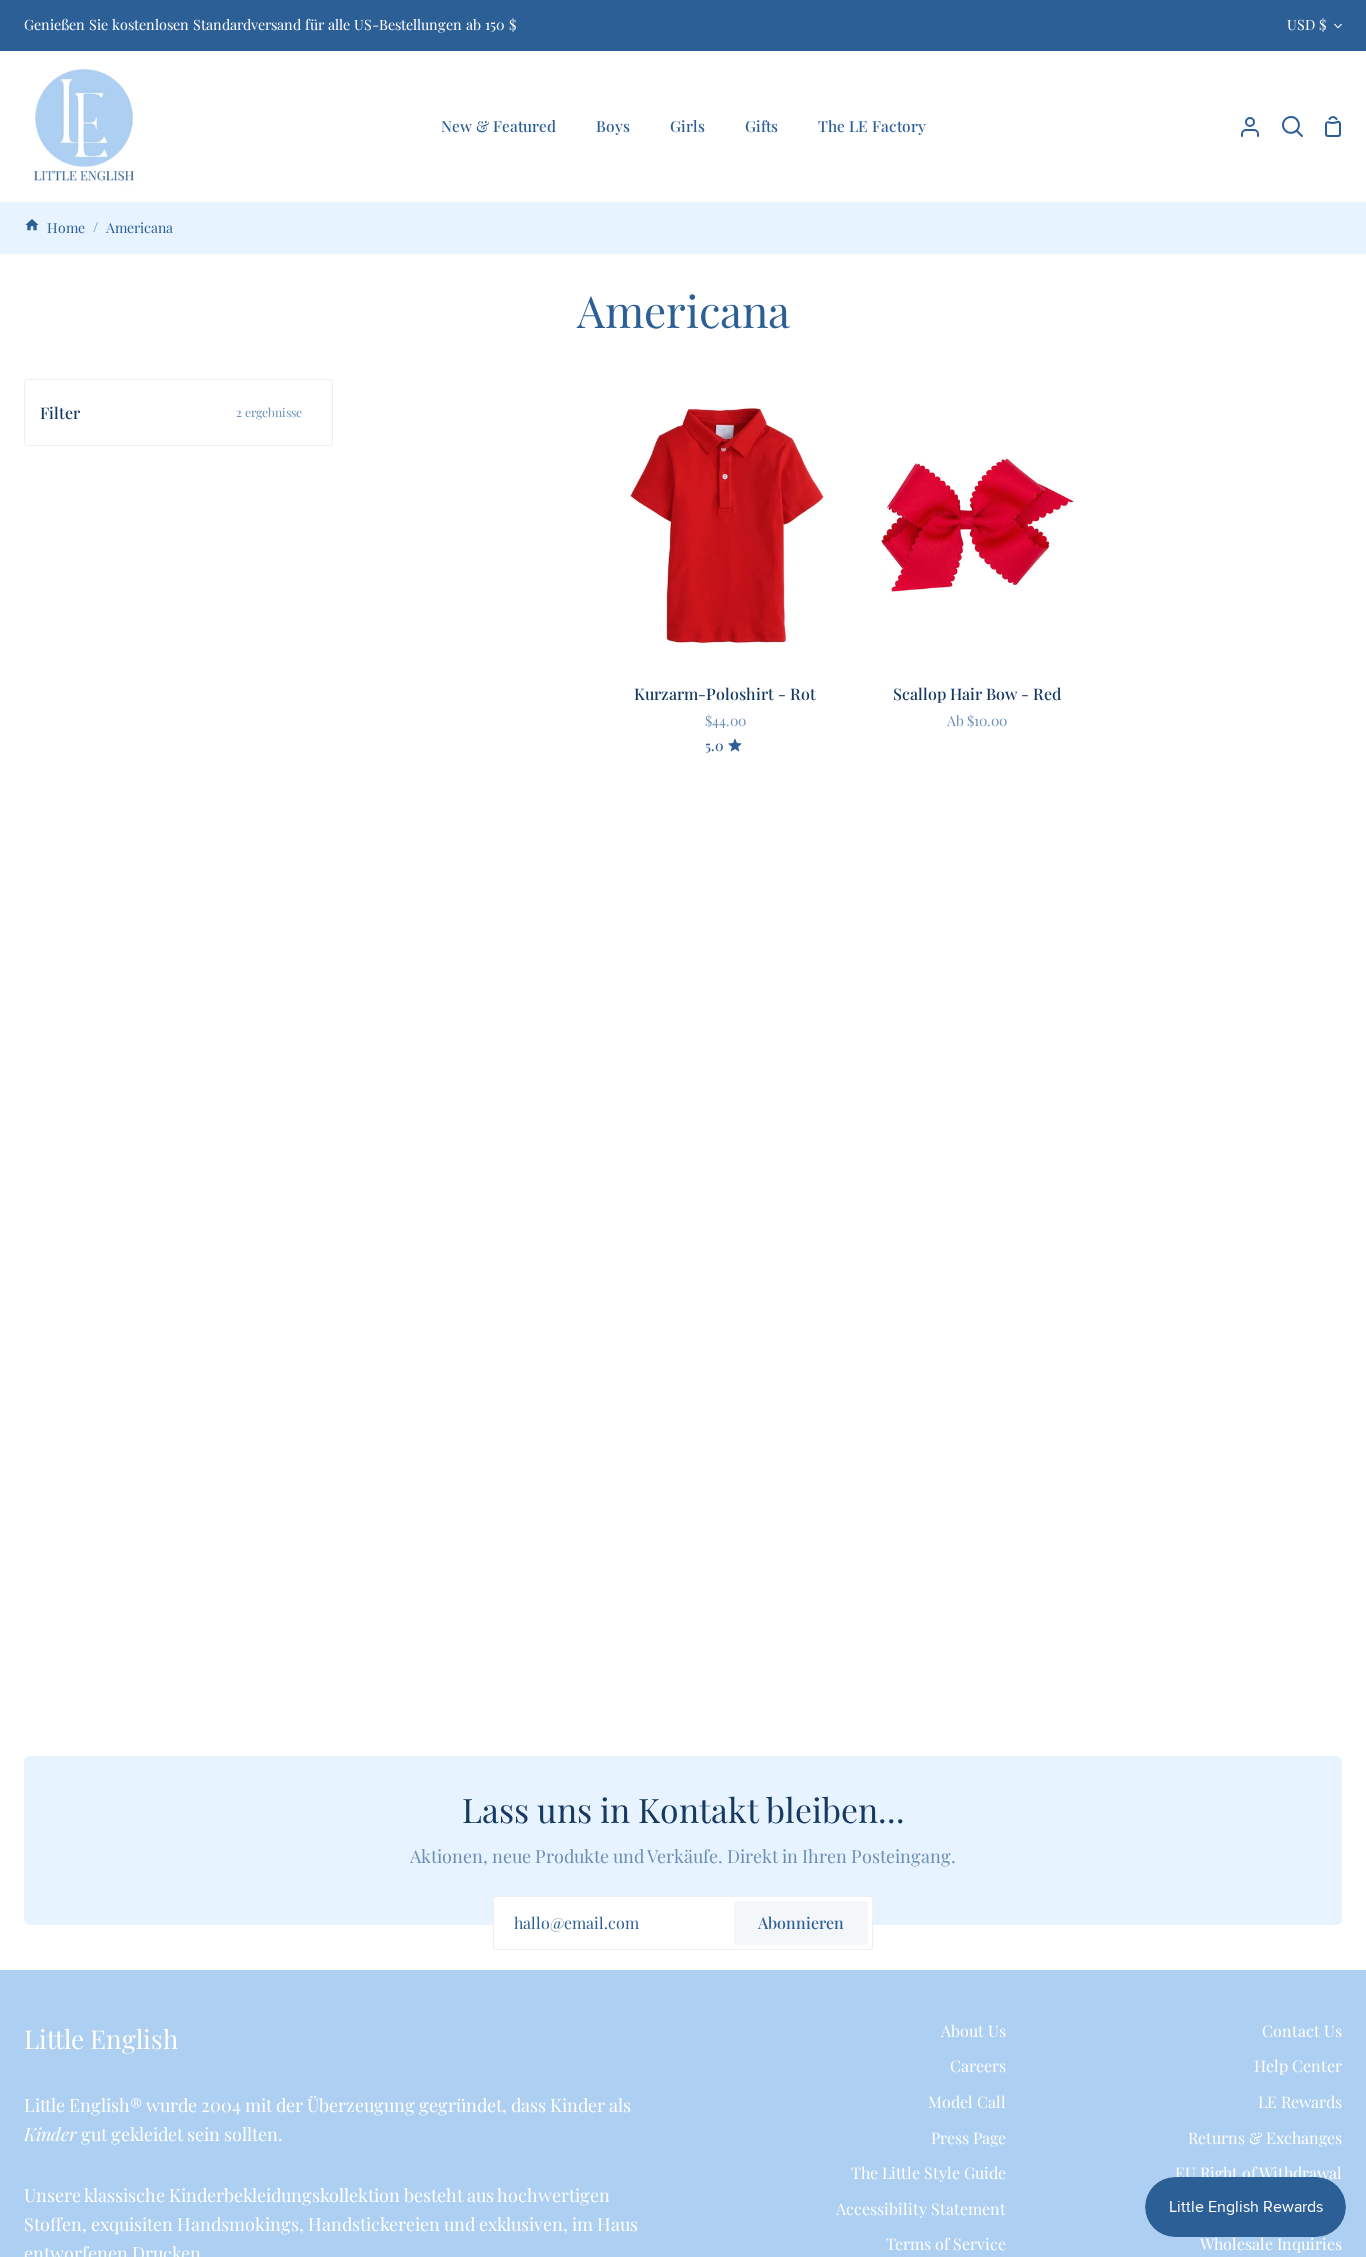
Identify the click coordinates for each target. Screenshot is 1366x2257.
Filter (171, 412)
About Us (973, 2030)
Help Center (1298, 2065)
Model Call (967, 2101)
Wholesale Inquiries (1271, 2243)
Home (64, 227)
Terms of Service (946, 2243)
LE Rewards (1300, 2101)
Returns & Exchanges (1265, 2137)
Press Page (968, 2137)
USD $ (1306, 24)
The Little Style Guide (928, 2172)
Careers (978, 2065)
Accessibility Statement (921, 2208)
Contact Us (1302, 2030)
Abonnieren (801, 1922)
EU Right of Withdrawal (1258, 2172)
